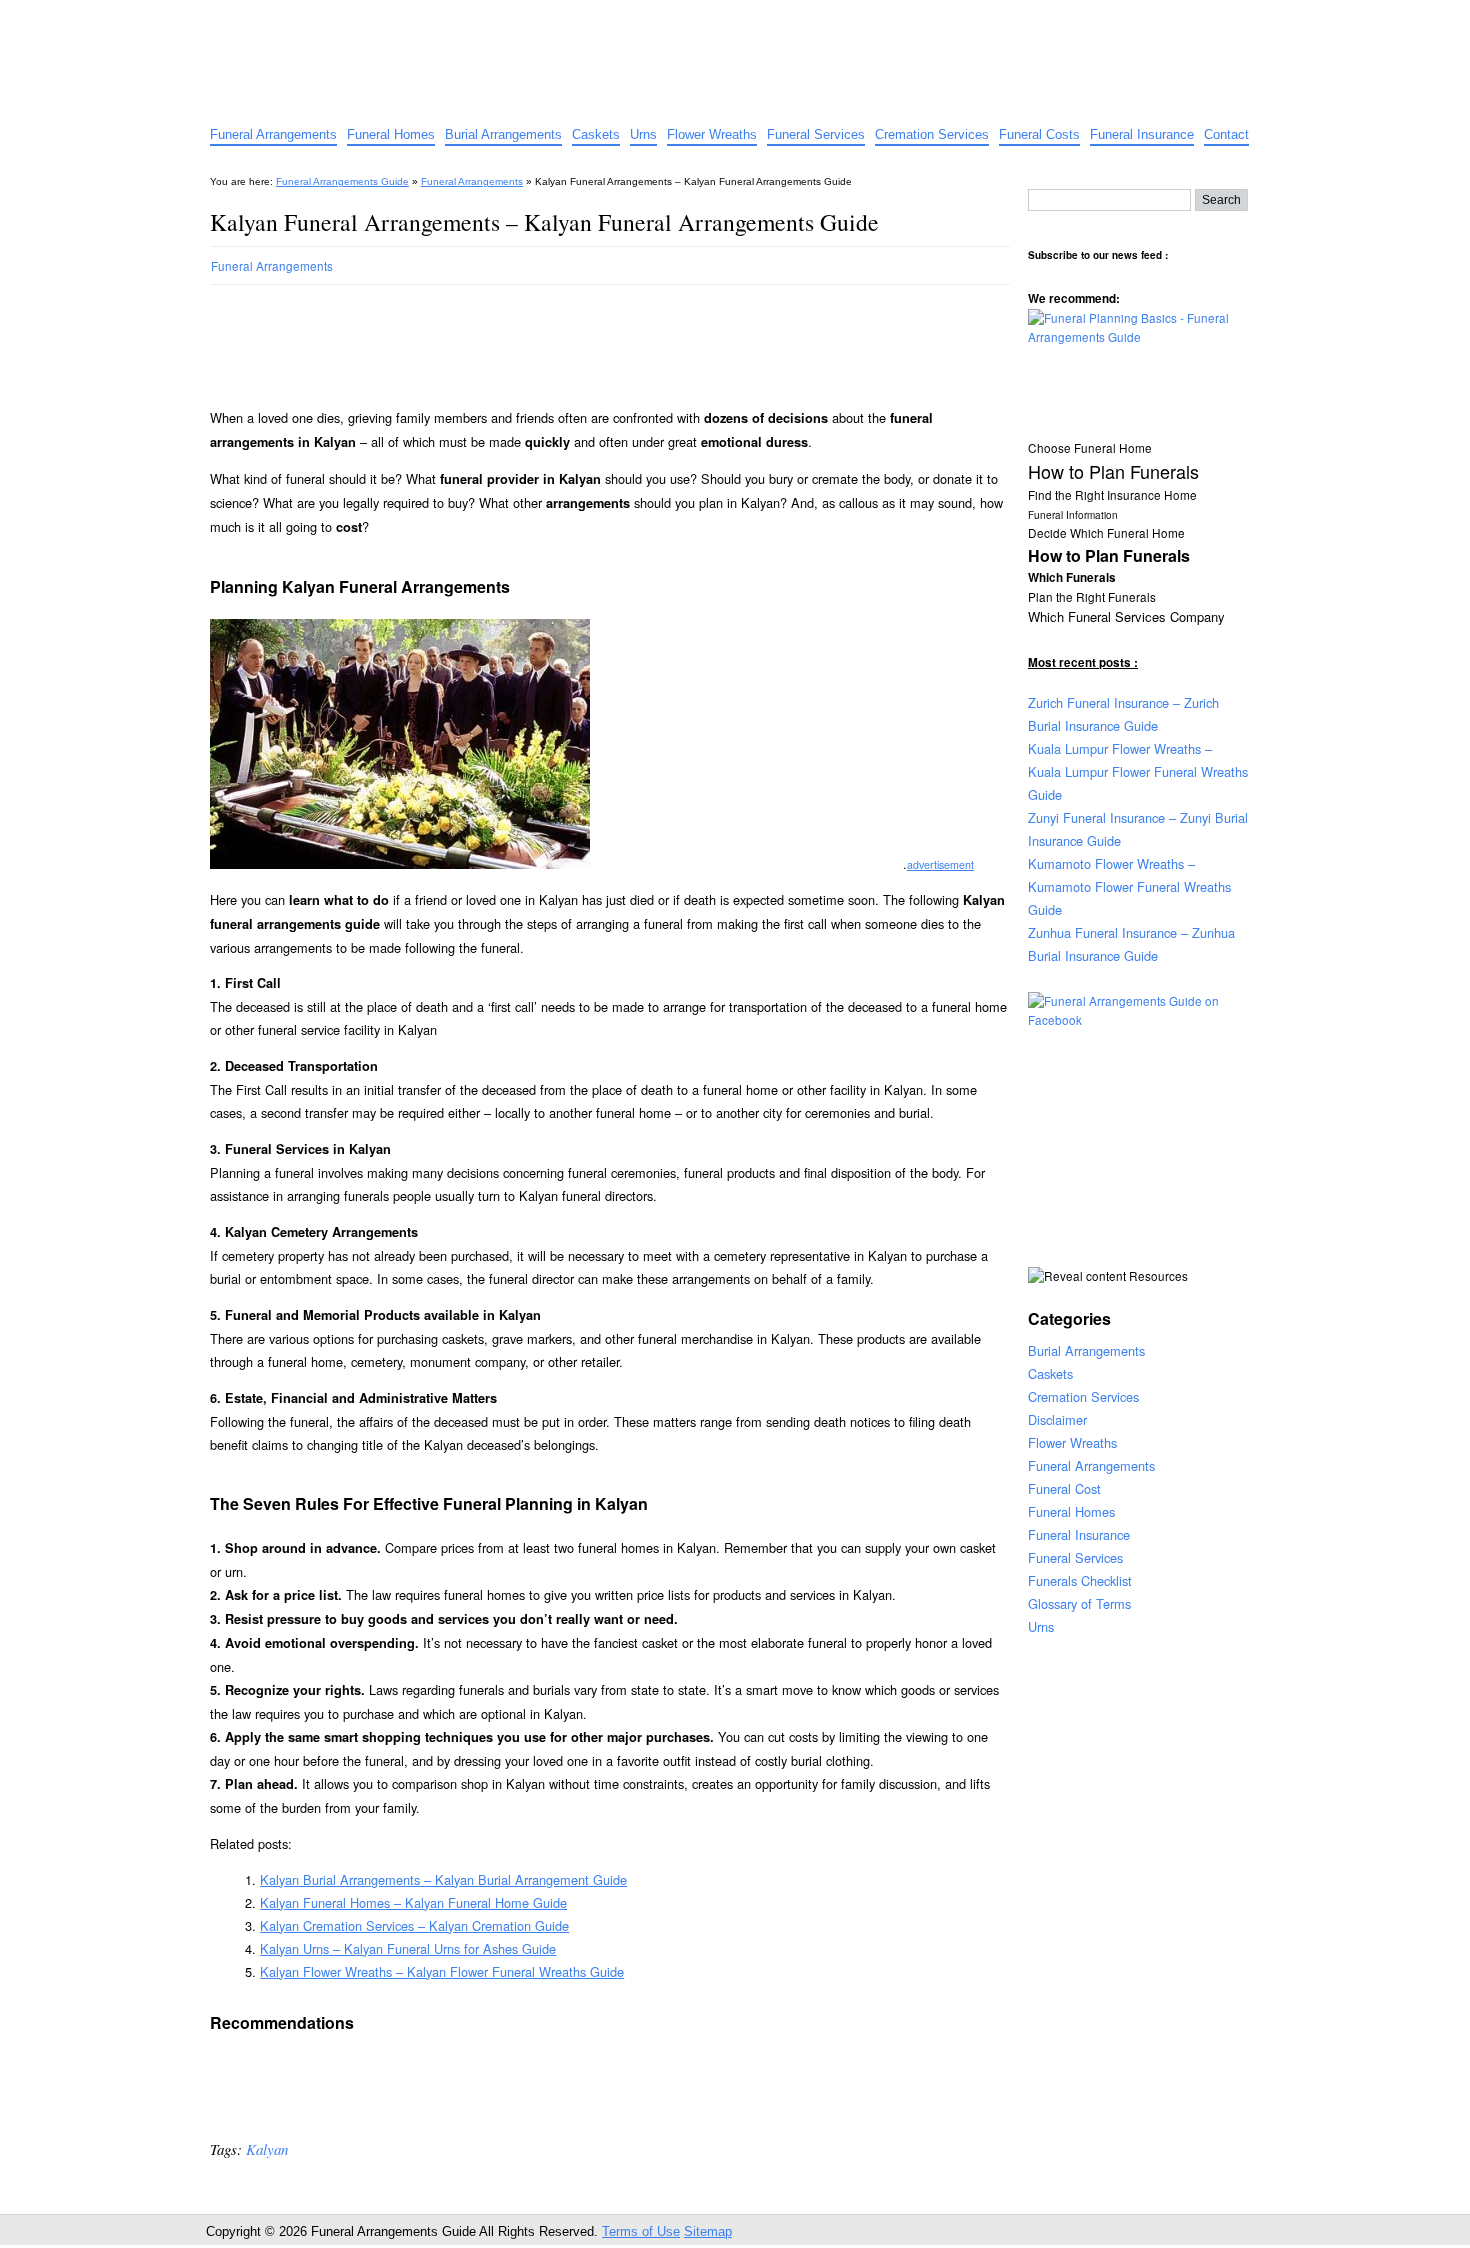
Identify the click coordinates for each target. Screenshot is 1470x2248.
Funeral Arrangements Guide (364, 17)
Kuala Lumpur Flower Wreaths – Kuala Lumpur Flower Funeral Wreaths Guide (1138, 771)
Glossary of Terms (1079, 1603)
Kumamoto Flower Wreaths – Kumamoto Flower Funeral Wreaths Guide (1129, 886)
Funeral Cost (1064, 1488)
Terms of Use (641, 2231)
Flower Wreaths (712, 134)
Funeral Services (816, 134)
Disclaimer (1057, 1419)
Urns (643, 134)
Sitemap (708, 2231)
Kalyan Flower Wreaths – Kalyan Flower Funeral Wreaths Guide (442, 1971)
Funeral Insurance (1142, 134)
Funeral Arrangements (273, 134)
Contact (1226, 134)
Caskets (596, 134)
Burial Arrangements (503, 134)
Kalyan (267, 2149)
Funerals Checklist (1080, 1580)
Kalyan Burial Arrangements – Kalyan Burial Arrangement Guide (443, 1879)
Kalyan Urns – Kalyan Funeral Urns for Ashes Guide (408, 1948)
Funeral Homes (391, 134)
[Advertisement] (574, 338)
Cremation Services (932, 134)
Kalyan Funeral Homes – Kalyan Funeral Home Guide (413, 1902)
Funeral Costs (1039, 134)
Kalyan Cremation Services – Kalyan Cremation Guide (414, 1925)
